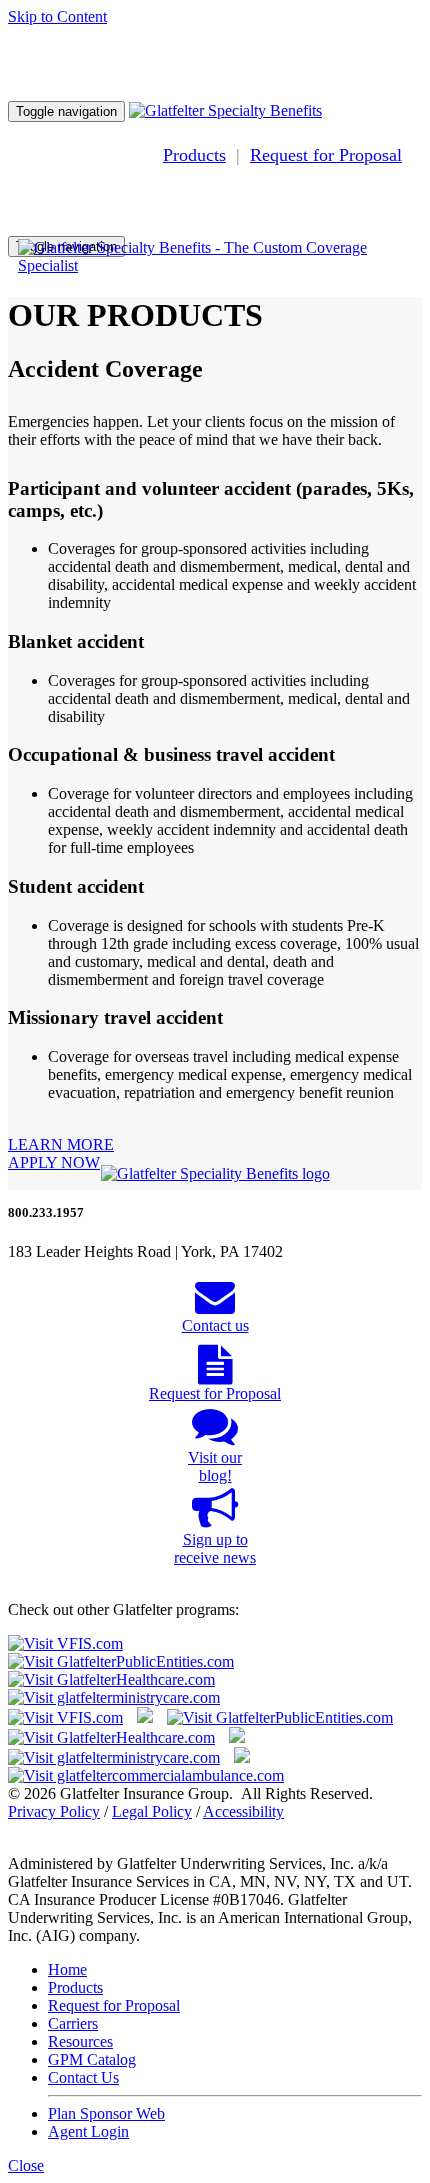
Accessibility (243, 1811)
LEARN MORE (61, 1144)
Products (194, 155)
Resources (80, 2041)
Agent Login (88, 2131)
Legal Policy (152, 1811)
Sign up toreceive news (215, 1548)
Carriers (73, 2023)
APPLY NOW (54, 1162)
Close (26, 2165)
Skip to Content (57, 16)
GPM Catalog (92, 2059)
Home (67, 1969)
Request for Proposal (326, 155)
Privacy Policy (54, 1811)
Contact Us (83, 2077)
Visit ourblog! (215, 1466)
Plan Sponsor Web (106, 2113)
